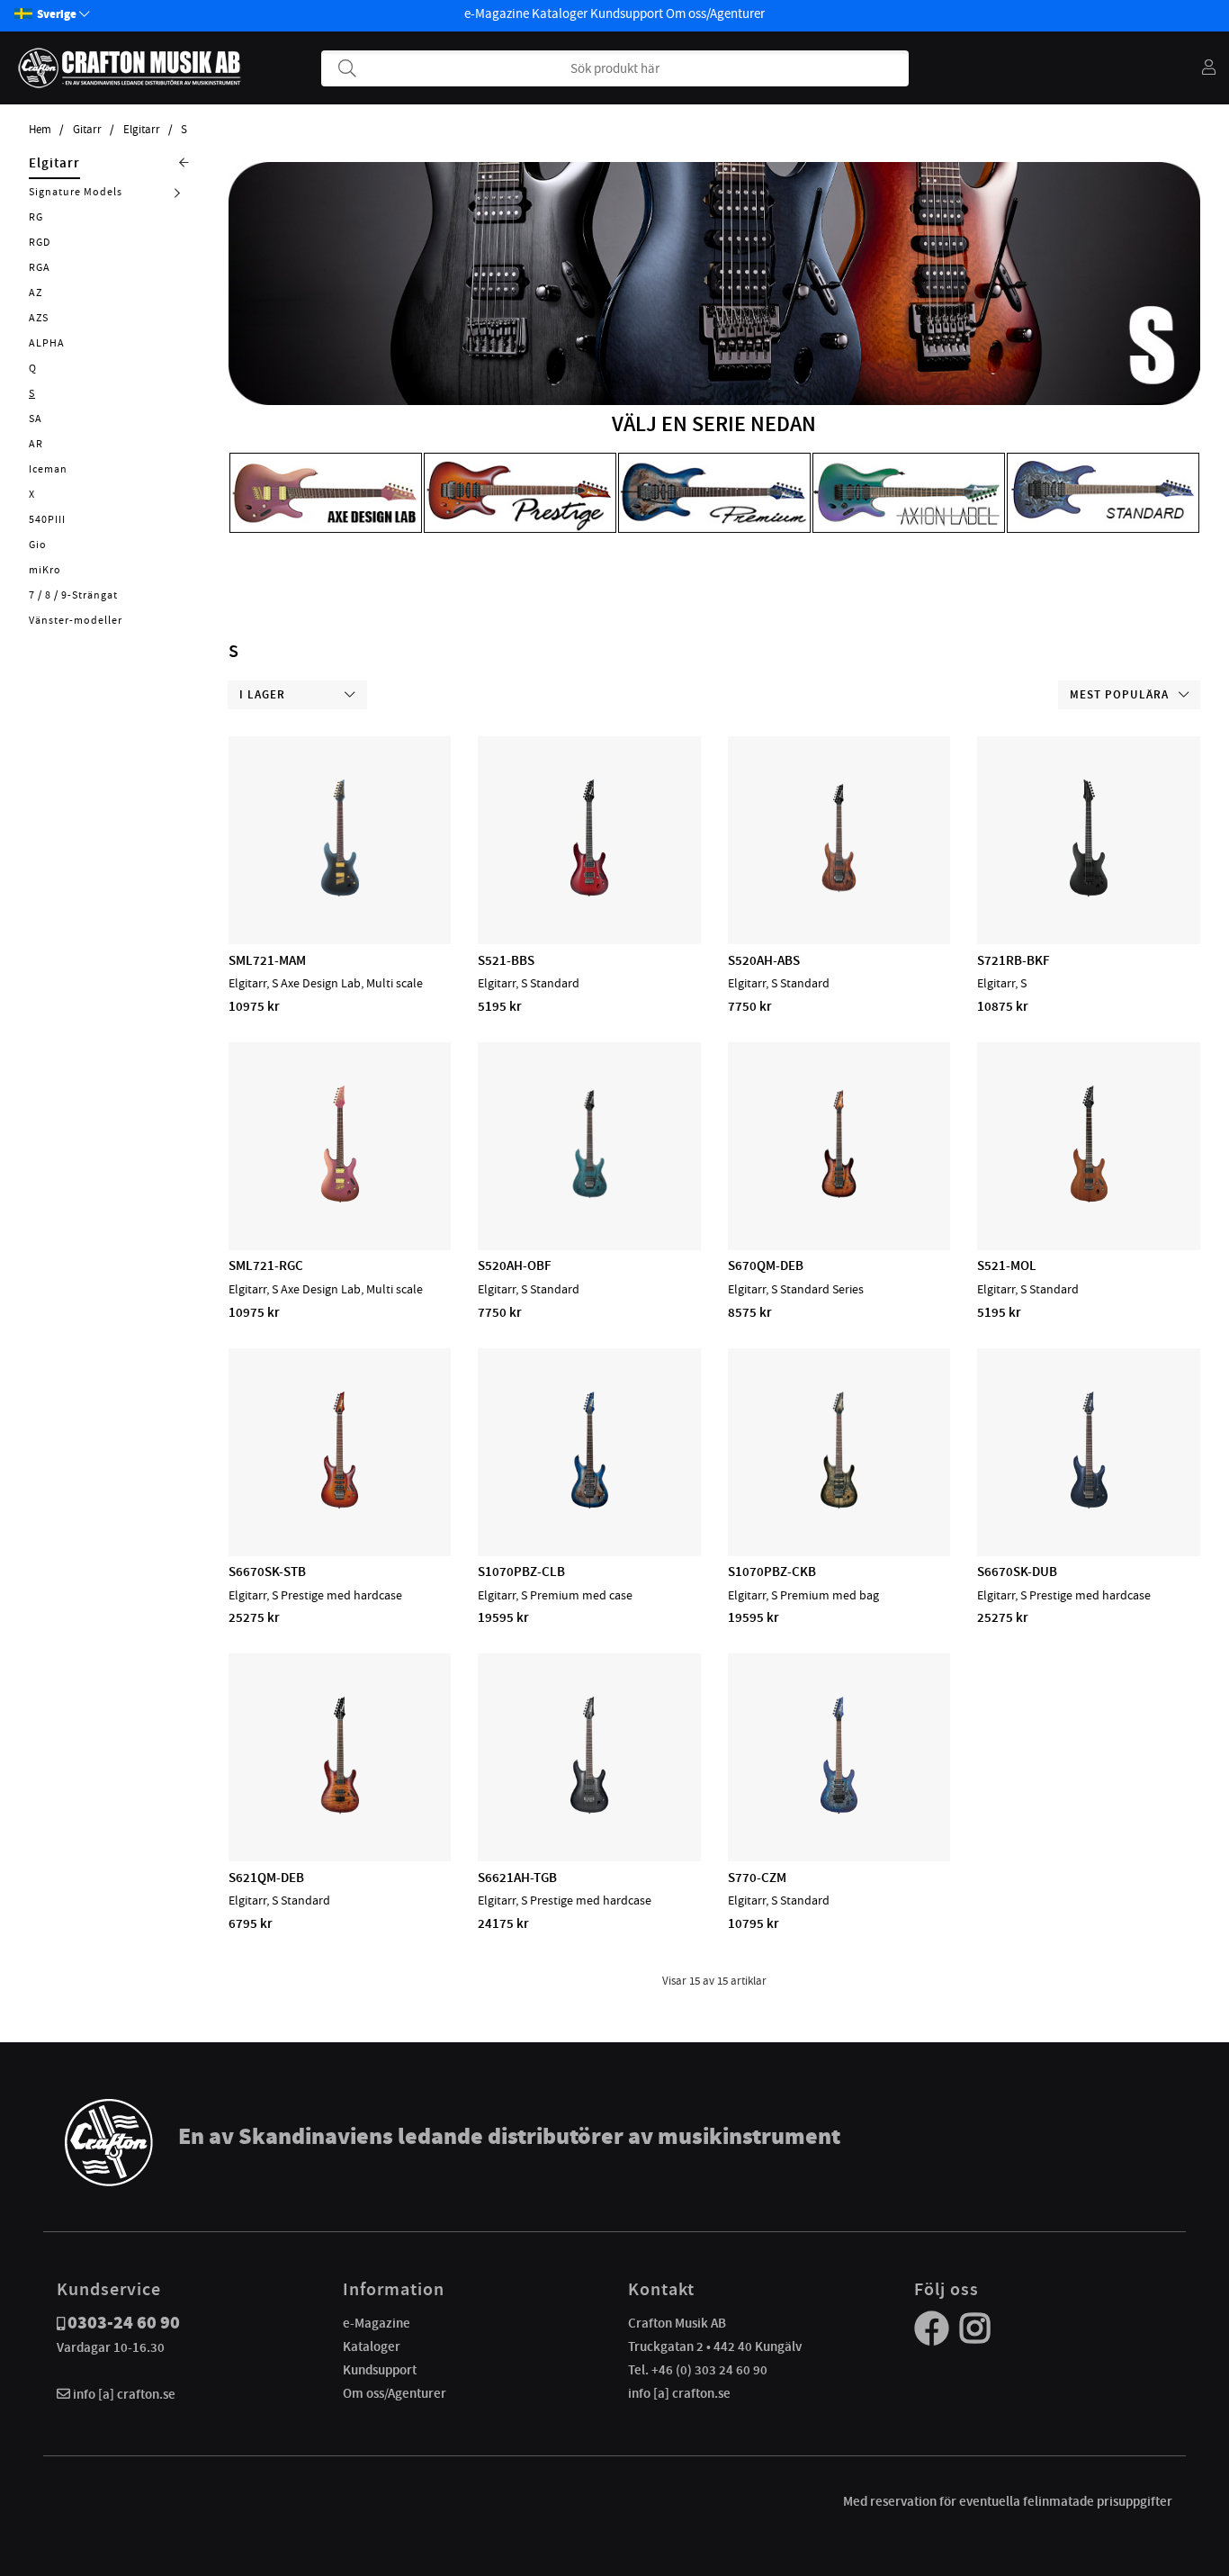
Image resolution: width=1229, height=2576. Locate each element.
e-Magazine (497, 14)
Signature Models (76, 192)
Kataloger (560, 14)
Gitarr (87, 130)
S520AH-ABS (764, 960)
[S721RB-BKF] (1089, 892)
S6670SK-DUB (1017, 1572)
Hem (40, 130)
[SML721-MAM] (340, 892)
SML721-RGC (266, 1265)
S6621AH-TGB (517, 1878)
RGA (40, 267)
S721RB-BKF (1014, 960)
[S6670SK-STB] (340, 1504)
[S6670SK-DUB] (1089, 1504)
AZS (39, 318)
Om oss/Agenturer (715, 14)
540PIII (47, 519)
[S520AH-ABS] (839, 892)
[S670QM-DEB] (839, 1198)
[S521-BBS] (589, 892)
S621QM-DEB (266, 1878)
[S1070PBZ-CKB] (839, 1504)
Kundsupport (627, 14)
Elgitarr (142, 130)
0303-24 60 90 (124, 2323)
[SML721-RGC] (340, 1198)
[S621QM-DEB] (340, 1809)
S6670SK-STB (267, 1572)
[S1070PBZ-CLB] (590, 1504)
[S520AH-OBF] (590, 1198)
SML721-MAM (267, 960)
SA (36, 419)
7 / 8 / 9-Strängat (73, 595)
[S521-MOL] (1089, 1198)
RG (36, 217)
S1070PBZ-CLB (521, 1572)
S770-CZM (757, 1878)
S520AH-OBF (515, 1265)
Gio (38, 545)
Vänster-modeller (76, 620)
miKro (45, 570)
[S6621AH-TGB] (589, 1809)
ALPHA (47, 343)
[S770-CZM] (839, 1809)
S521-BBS (506, 960)
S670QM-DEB (766, 1265)
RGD (40, 242)
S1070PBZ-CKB (772, 1572)
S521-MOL (1007, 1265)
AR (36, 444)
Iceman (48, 469)
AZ (36, 293)
